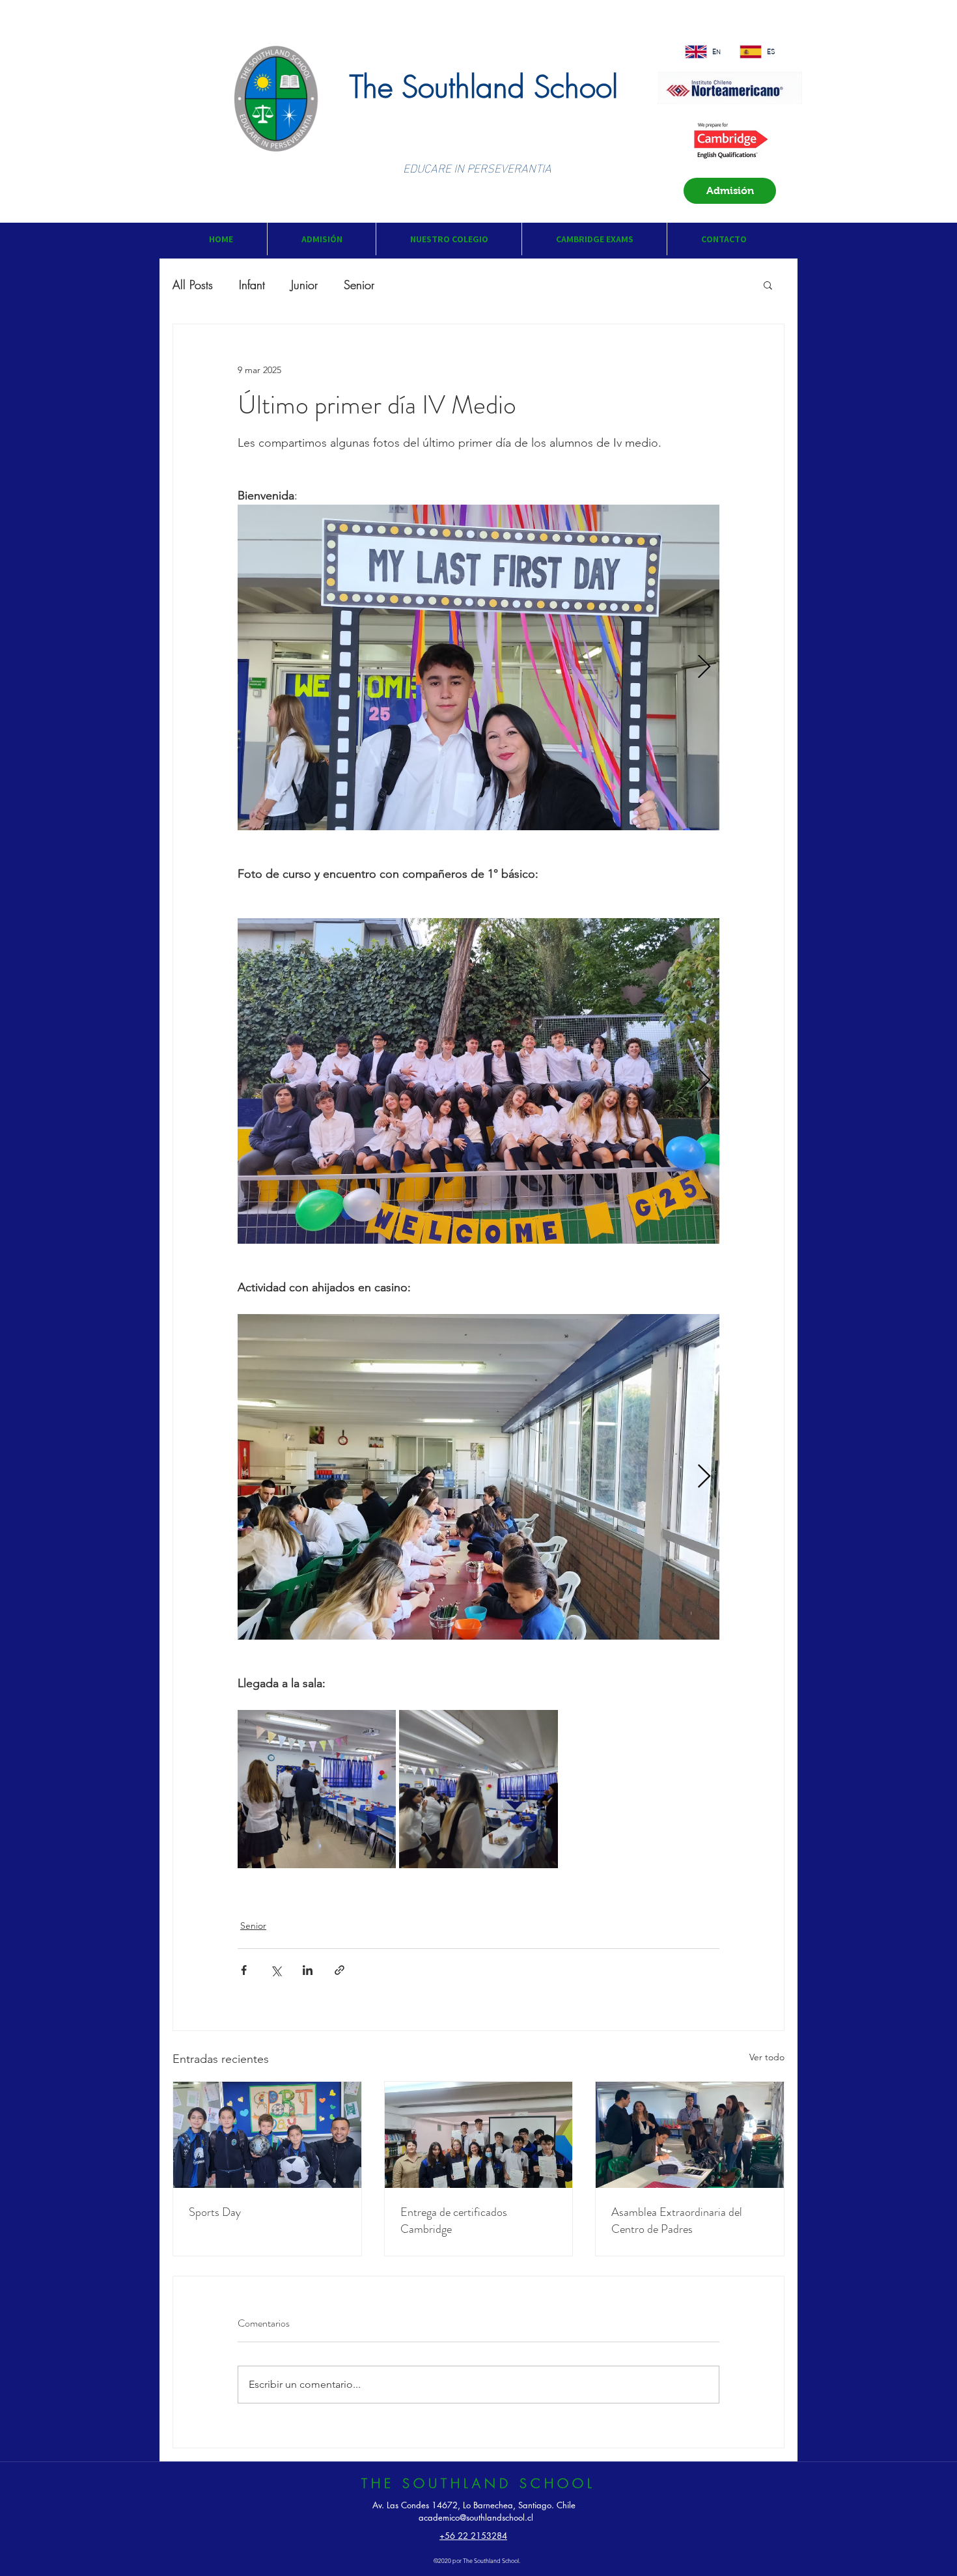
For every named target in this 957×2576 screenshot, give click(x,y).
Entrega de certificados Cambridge (454, 2220)
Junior (304, 285)
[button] (321, 239)
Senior (359, 285)
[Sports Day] (267, 2135)
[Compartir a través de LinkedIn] (308, 1970)
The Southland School (484, 87)
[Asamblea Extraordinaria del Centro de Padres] (690, 2135)
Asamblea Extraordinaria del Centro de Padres (677, 2220)
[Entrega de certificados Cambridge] (479, 2135)
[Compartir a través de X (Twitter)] (276, 1970)
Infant (252, 285)
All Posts (193, 285)
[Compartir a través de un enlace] (340, 1970)
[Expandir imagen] (478, 667)
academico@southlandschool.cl (476, 2517)
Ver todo (767, 2057)
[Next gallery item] (704, 668)
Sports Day (215, 2212)
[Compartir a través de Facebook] (244, 1970)
